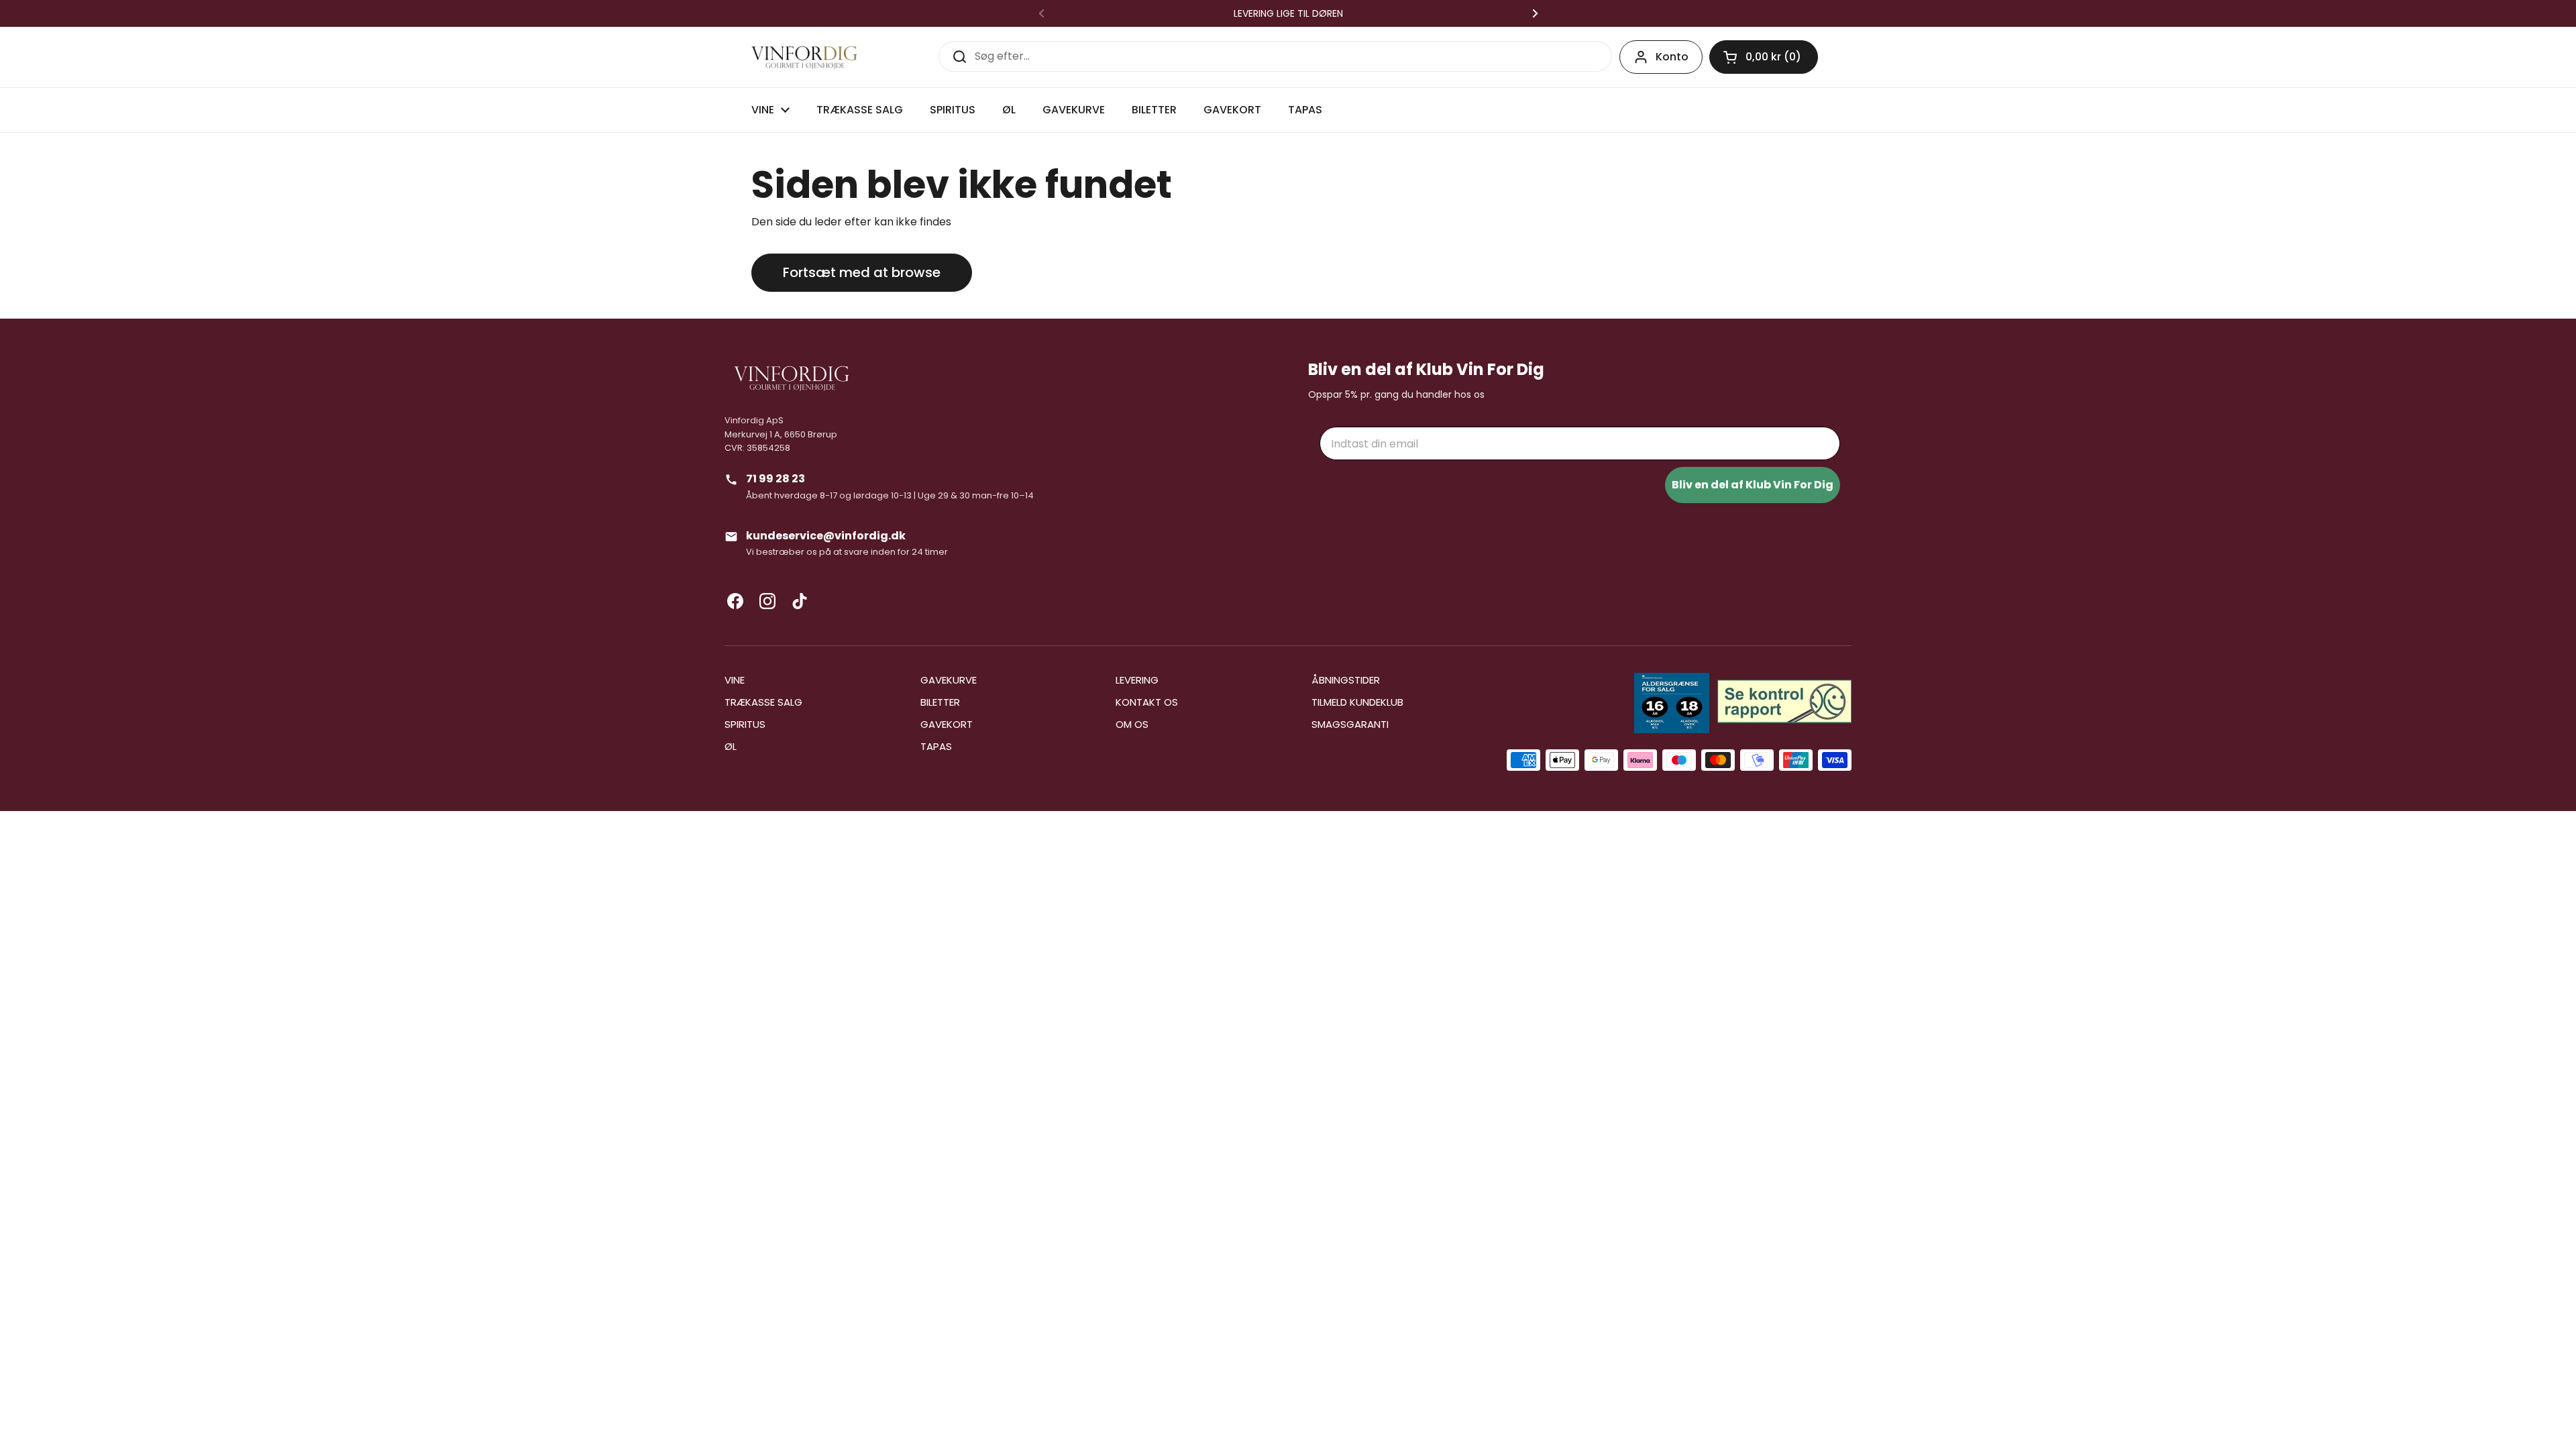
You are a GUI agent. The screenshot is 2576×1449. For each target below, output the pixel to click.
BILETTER (940, 702)
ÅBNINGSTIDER (1346, 680)
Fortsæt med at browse (862, 272)
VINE (735, 680)
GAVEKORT (947, 724)
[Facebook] (735, 601)
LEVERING (1137, 680)
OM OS (1132, 724)
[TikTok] (800, 601)
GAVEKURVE (949, 680)
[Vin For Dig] (804, 57)
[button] (1764, 57)
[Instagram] (767, 601)
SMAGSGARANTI (1350, 724)
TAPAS (936, 746)
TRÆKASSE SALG (763, 702)
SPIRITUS (745, 724)
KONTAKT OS (1147, 702)
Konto (1672, 57)
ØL (731, 746)
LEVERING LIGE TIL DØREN (1288, 13)
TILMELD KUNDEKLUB (1357, 702)
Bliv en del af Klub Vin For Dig (1753, 485)
